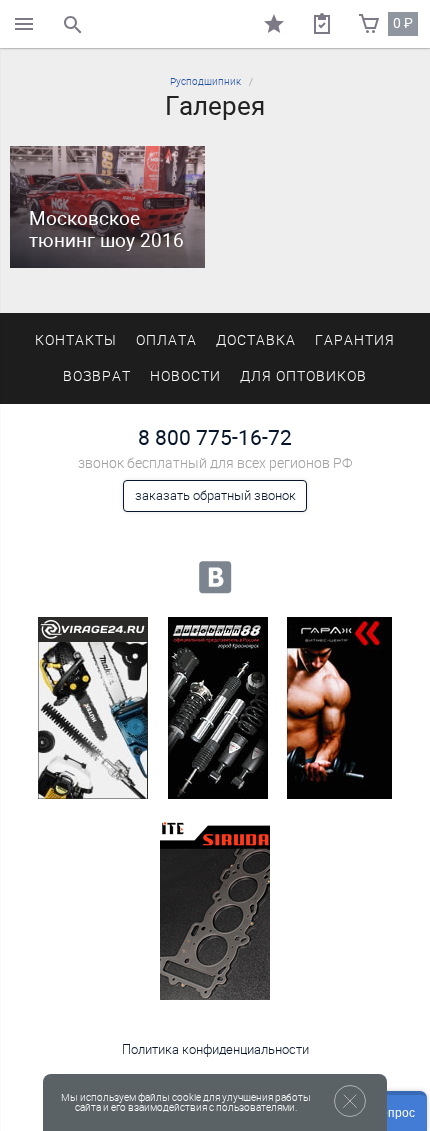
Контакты (76, 340)
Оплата (166, 340)
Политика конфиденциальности (215, 1049)
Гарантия (355, 340)
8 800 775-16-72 (215, 437)
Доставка (256, 340)
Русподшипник (205, 81)
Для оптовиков (303, 376)
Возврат (97, 376)
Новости (185, 376)
